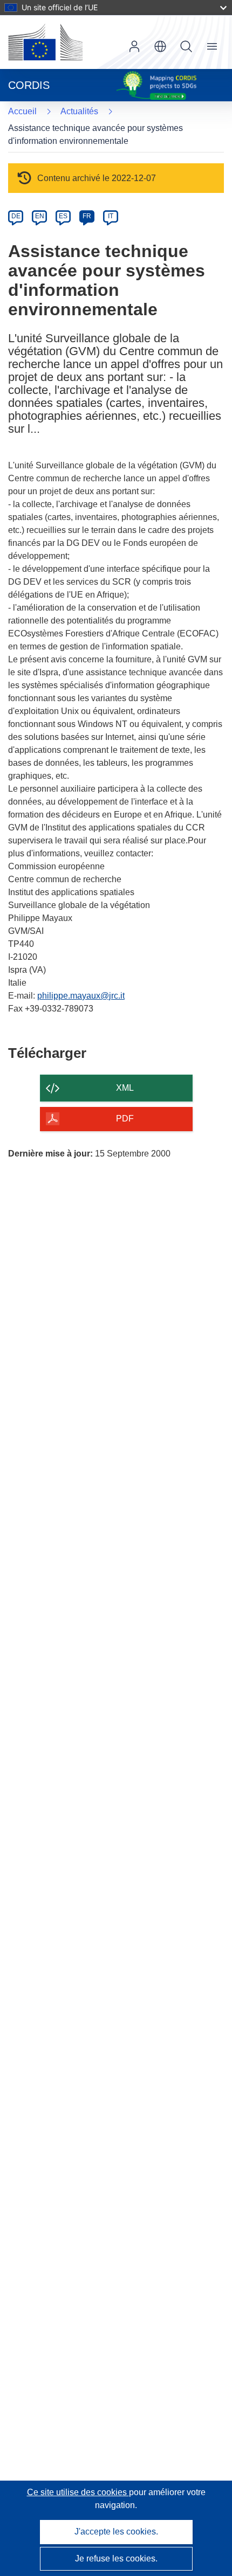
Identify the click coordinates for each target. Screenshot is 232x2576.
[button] (160, 46)
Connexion (134, 46)
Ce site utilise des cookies (78, 2492)
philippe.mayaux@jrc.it (81, 996)
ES (63, 216)
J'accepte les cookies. (116, 2532)
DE (16, 216)
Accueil (22, 111)
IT (111, 216)
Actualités (79, 111)
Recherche (186, 46)
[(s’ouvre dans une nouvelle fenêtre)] (45, 42)
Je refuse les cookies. (116, 2558)
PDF (125, 1119)
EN (40, 216)
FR (87, 216)
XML (125, 1088)
